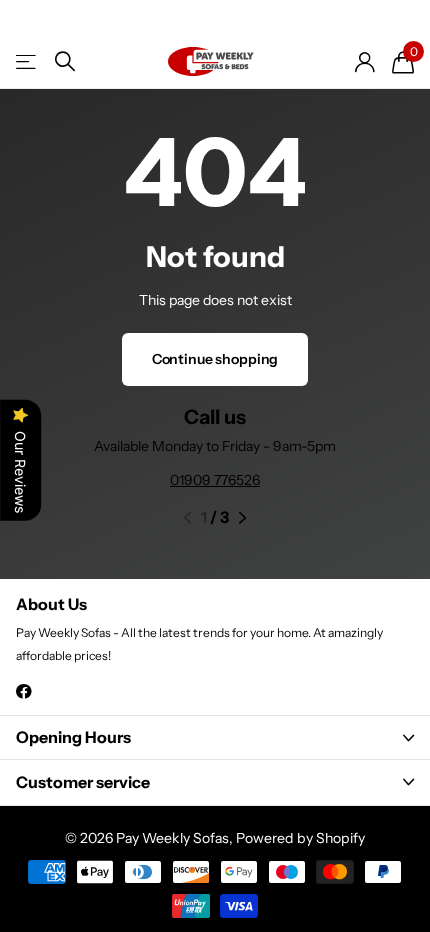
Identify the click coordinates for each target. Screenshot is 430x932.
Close (215, 737)
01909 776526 (215, 480)
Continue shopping (215, 359)
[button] (187, 518)
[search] (65, 61)
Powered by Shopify (300, 838)
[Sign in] (364, 62)
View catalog (27, 61)
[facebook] (24, 691)
